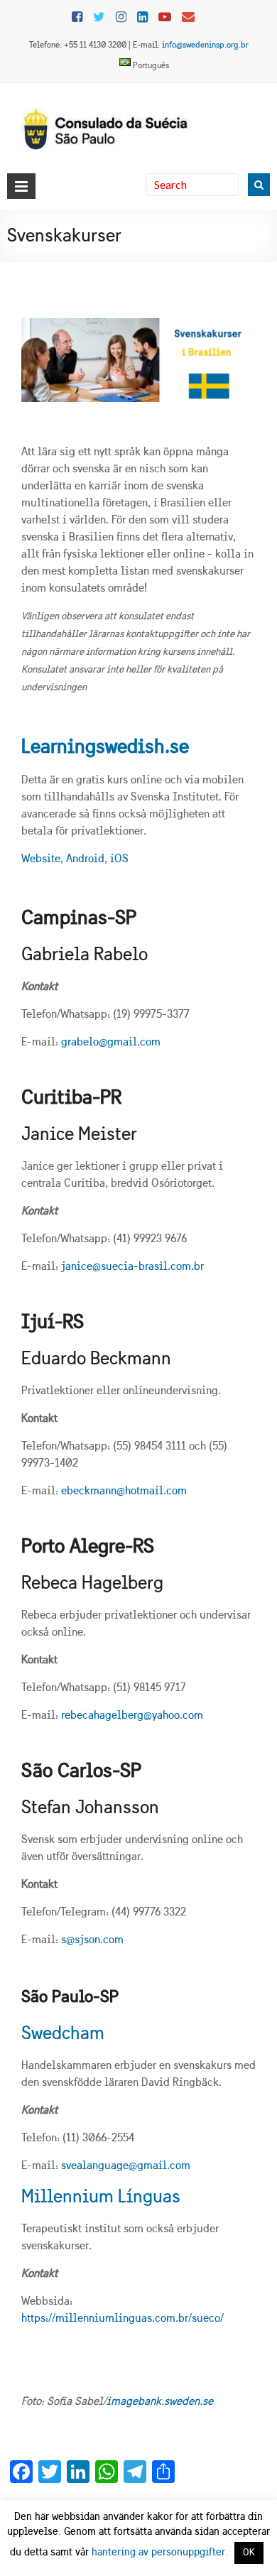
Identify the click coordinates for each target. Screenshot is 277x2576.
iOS (119, 858)
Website (41, 858)
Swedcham (63, 2033)
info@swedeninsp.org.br (205, 45)
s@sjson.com (92, 1939)
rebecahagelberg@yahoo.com (132, 1715)
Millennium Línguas (101, 2196)
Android (85, 858)
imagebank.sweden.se (160, 2401)
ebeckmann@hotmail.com (124, 1490)
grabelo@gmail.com (111, 1042)
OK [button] (249, 2553)
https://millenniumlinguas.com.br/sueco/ (123, 2318)
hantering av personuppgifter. (160, 2552)
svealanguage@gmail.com (126, 2165)
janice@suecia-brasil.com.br (132, 1266)
